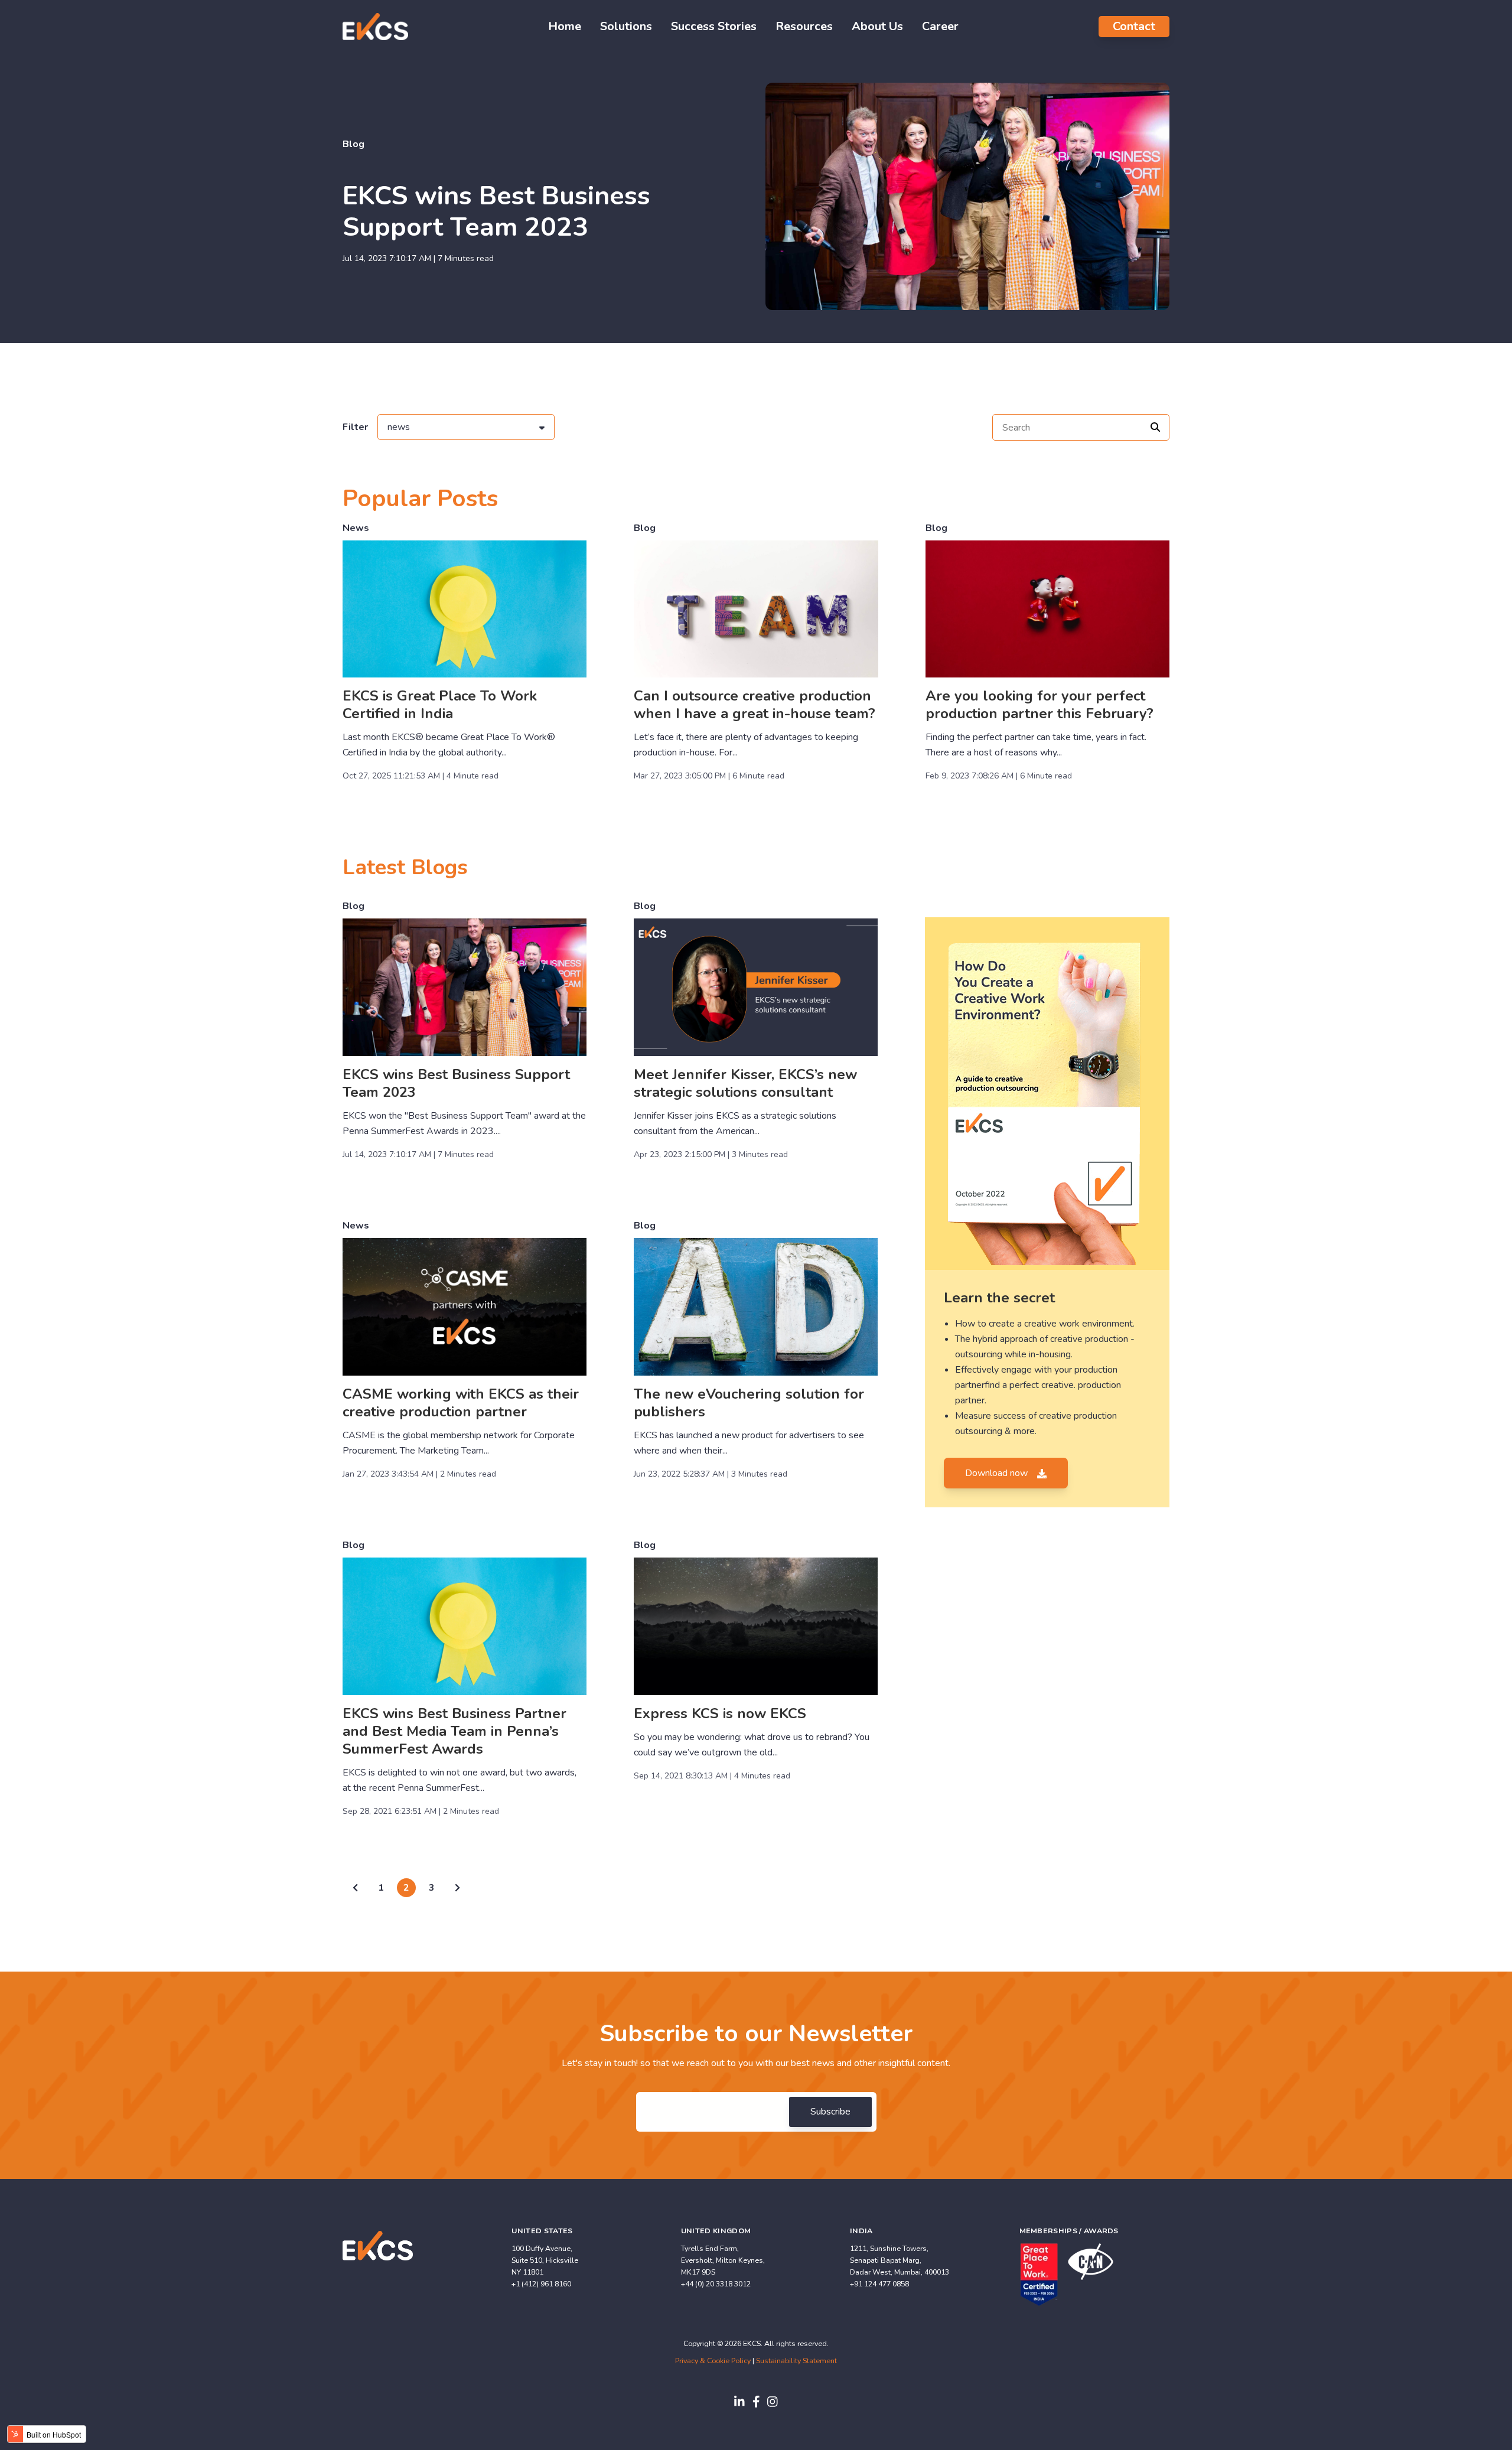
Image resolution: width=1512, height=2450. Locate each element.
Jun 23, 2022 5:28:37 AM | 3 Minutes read (711, 1474)
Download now (998, 1473)
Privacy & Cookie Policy (713, 2361)
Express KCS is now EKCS (720, 1713)
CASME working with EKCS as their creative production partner (461, 1403)
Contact (1134, 26)
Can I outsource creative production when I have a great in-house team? (755, 705)
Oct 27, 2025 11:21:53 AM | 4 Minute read (421, 776)
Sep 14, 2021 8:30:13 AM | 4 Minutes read (712, 1776)
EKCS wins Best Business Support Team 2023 (496, 211)
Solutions (626, 26)
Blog (353, 144)
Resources (804, 26)
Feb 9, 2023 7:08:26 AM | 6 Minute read (999, 776)
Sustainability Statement (796, 2361)
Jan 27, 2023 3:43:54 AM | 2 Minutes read (419, 1474)
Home (565, 26)
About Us (877, 26)
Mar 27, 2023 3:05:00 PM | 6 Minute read (709, 776)
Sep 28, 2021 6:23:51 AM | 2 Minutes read (421, 1811)
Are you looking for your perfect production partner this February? (1039, 705)
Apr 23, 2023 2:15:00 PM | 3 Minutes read (711, 1154)
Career (940, 26)
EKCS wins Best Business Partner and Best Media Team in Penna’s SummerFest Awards (454, 1731)
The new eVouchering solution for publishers (749, 1403)
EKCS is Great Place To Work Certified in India (440, 705)
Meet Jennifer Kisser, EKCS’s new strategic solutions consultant (745, 1083)
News (356, 528)
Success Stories (714, 26)
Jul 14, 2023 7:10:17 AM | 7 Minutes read (418, 258)
